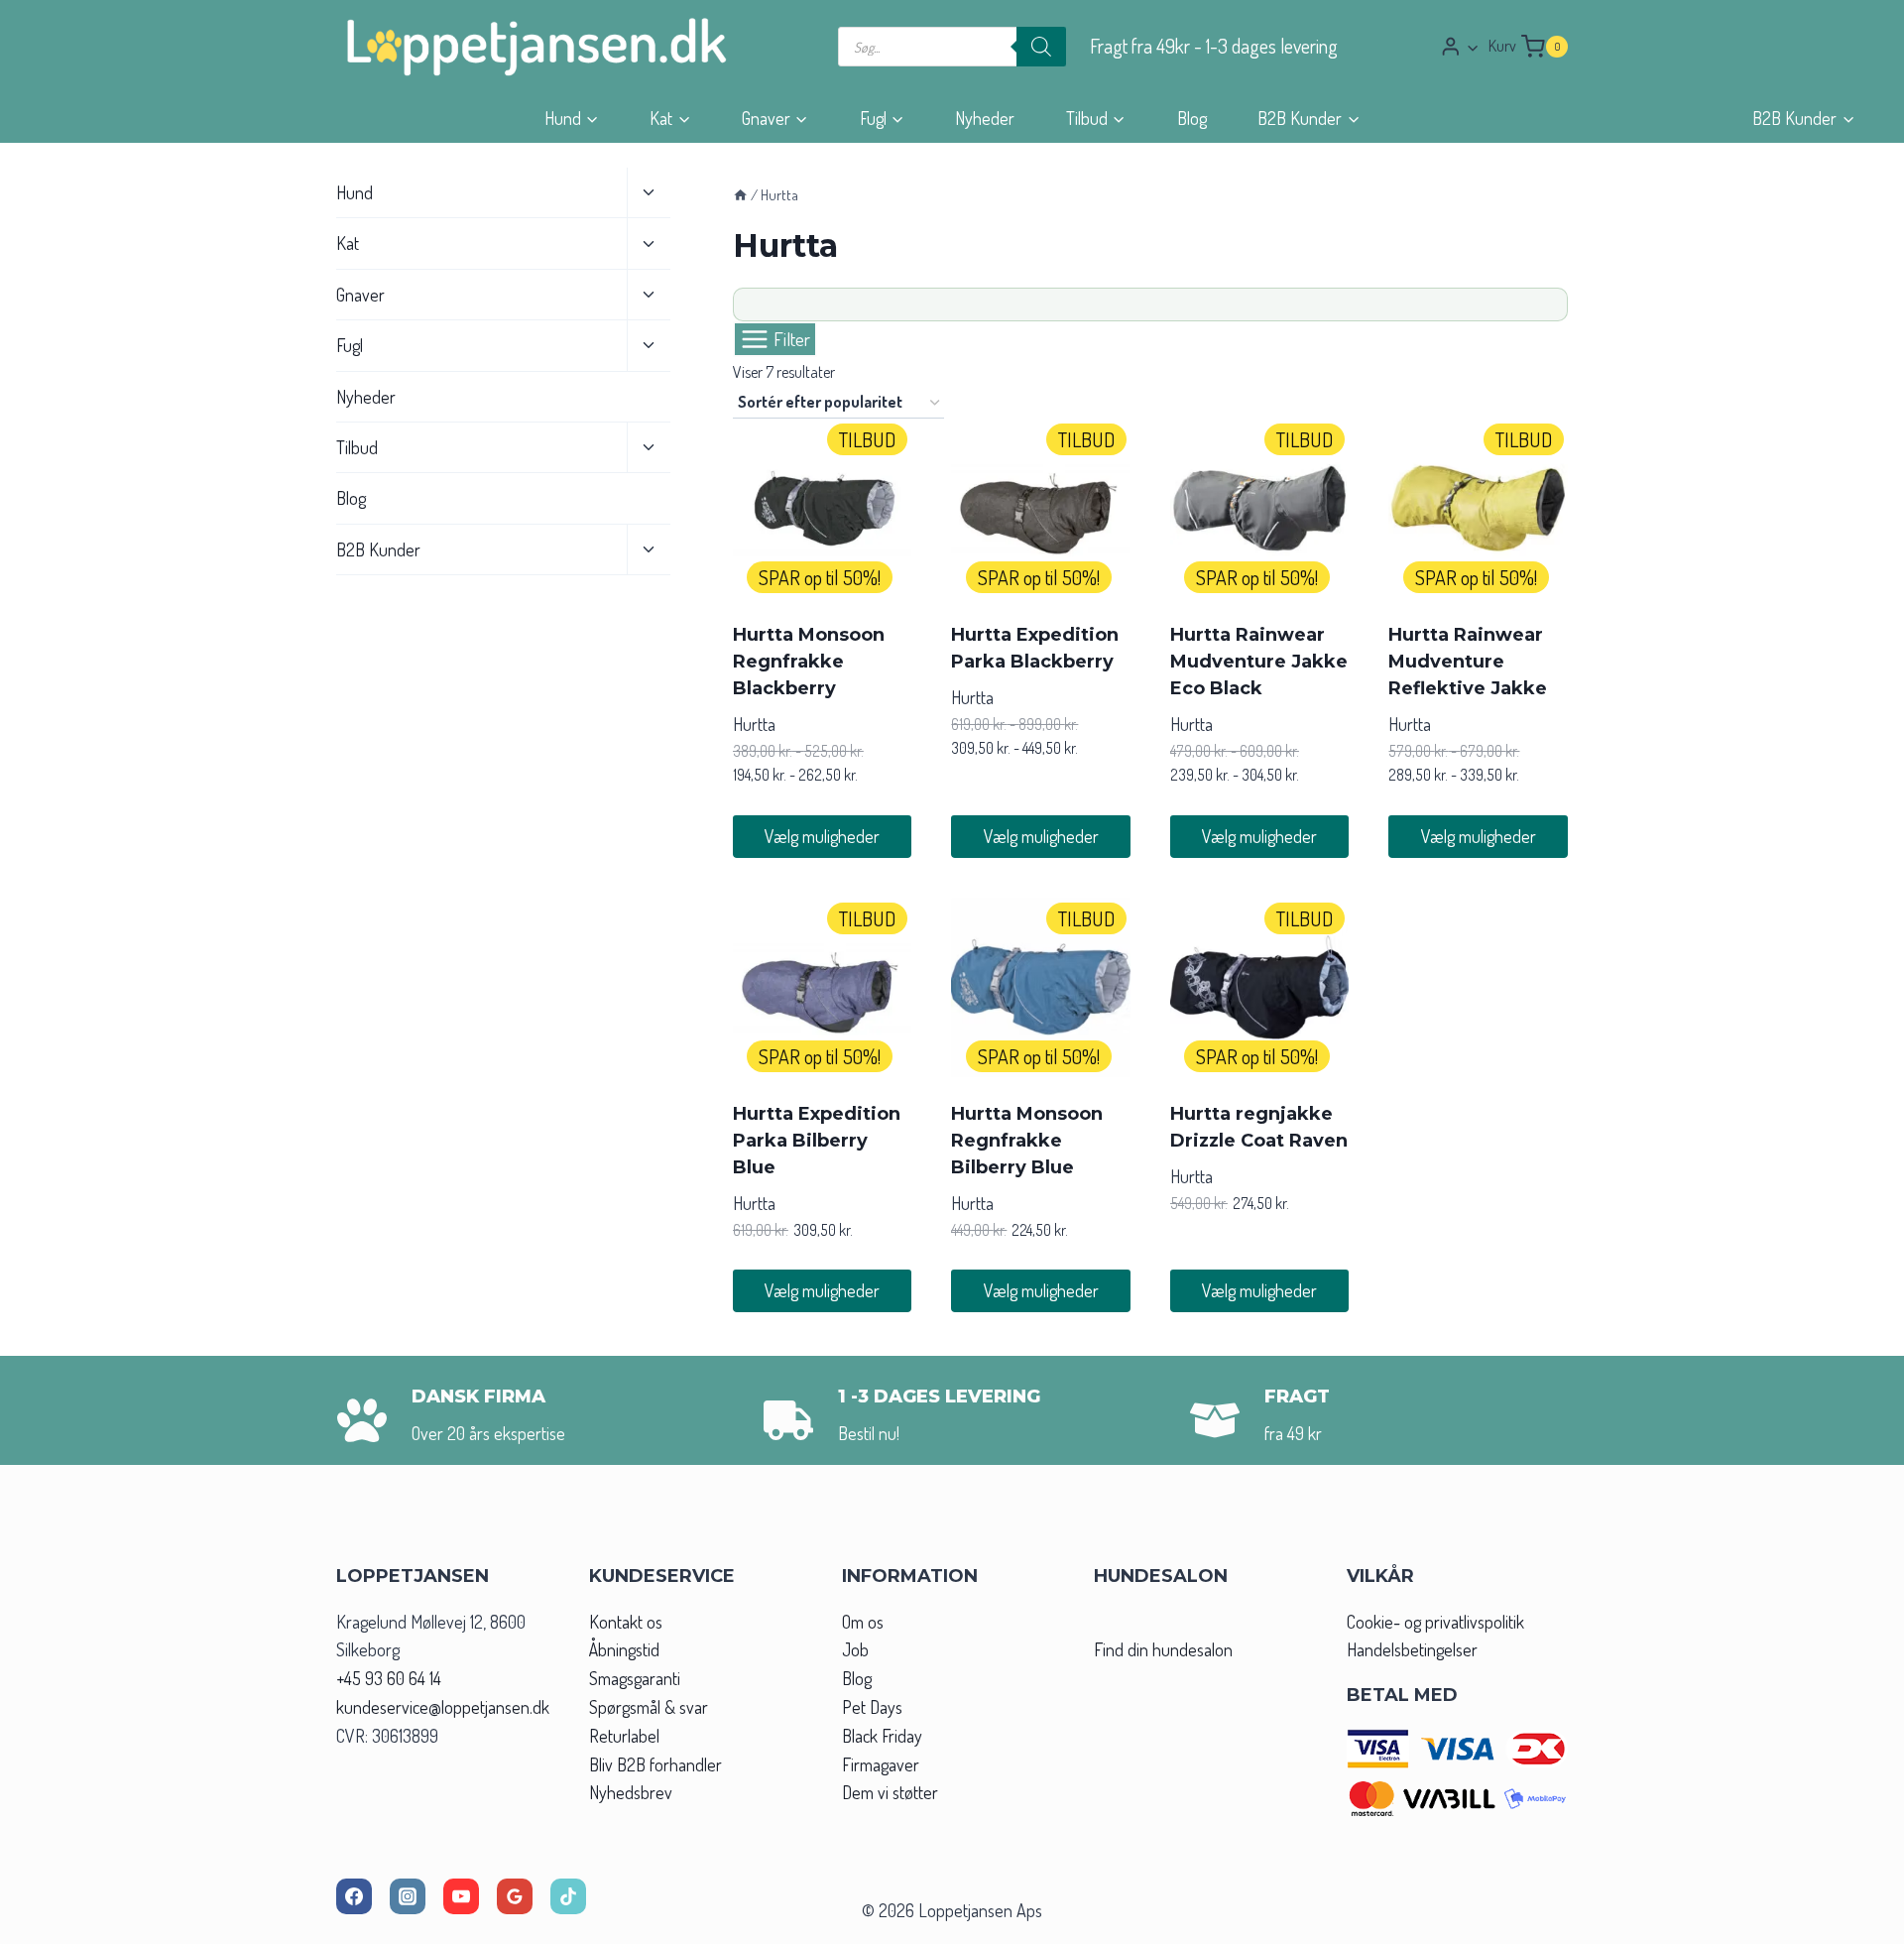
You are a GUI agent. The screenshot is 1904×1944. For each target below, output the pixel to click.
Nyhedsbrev (631, 1792)
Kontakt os (626, 1622)
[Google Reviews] (515, 1896)
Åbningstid (624, 1649)
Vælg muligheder (822, 836)
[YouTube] (461, 1896)
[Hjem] (740, 194)
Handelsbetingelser (1412, 1649)
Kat (348, 243)
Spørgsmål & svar (649, 1707)
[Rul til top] (1853, 1923)
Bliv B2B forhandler (655, 1764)
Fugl (350, 345)
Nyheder (985, 118)
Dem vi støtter (890, 1792)
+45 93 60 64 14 (389, 1678)
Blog (1192, 118)
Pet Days (872, 1707)
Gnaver (360, 295)
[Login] (1460, 46)
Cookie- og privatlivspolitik (1435, 1622)
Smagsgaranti (635, 1678)
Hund (355, 192)
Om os (863, 1622)
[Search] (1041, 47)
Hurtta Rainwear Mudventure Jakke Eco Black (1259, 662)
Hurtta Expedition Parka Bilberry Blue (817, 1141)
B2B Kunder (378, 549)
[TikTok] (568, 1896)
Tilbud (357, 447)
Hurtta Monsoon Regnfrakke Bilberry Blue (1027, 1141)
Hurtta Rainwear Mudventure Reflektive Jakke (1468, 662)
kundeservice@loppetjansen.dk (443, 1707)
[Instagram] (408, 1896)
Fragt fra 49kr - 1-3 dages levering (1214, 46)
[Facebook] (354, 1896)
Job (855, 1649)
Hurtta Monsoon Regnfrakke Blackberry (809, 662)
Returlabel (624, 1736)
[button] (1472, 47)
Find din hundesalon (1163, 1649)
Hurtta (754, 724)
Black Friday (882, 1736)
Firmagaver (881, 1764)
